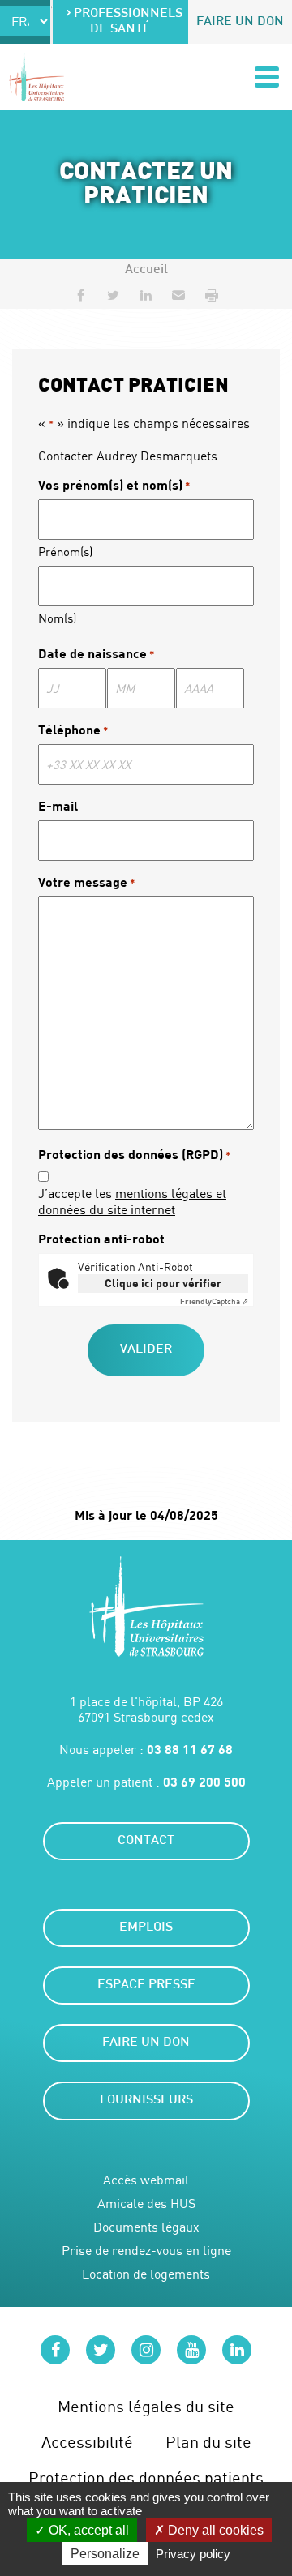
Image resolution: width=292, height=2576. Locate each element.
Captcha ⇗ (214, 1301)
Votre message (86, 881)
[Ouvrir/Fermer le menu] (267, 77)
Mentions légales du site (146, 2406)
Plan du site (208, 2442)
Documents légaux (146, 2227)
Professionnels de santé (128, 22)
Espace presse (146, 1985)
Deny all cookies (214, 2530)
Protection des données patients (146, 2478)
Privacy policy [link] (193, 2554)
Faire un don (240, 22)
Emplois (146, 1928)
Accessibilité (87, 2442)
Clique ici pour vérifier (163, 1283)
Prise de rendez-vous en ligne (146, 2251)
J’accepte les (132, 1201)
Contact (146, 1841)
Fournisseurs (146, 2101)
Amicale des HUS (146, 2204)
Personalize (105, 2554)
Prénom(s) (65, 551)
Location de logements (146, 2274)
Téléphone (73, 729)
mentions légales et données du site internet (132, 1201)
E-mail (58, 805)
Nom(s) (57, 618)
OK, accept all (87, 2530)
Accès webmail (146, 2180)
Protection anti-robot (101, 1238)
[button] (178, 295)
